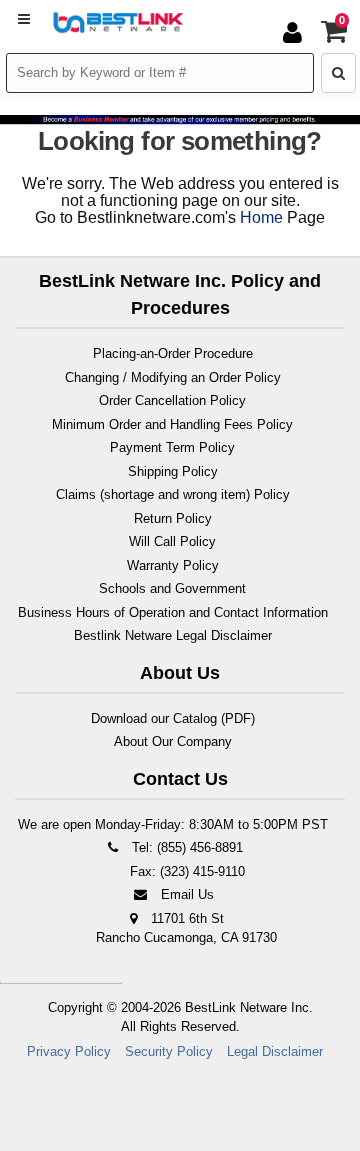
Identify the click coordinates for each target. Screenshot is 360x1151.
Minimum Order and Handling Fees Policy (172, 424)
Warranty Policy (173, 565)
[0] (335, 36)
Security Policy (169, 1051)
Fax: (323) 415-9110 (185, 871)
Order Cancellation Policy (172, 400)
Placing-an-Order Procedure (173, 353)
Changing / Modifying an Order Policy (173, 377)
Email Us (185, 894)
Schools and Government (172, 588)
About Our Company (173, 741)
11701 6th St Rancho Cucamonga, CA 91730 (186, 928)
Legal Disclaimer (275, 1051)
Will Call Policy (172, 541)
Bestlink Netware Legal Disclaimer (173, 635)
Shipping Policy (173, 471)
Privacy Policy (69, 1051)
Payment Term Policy (172, 447)
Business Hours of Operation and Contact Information (173, 612)
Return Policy (173, 518)
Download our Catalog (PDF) (173, 718)
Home (261, 217)
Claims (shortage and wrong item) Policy (173, 494)
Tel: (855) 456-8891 (185, 847)
